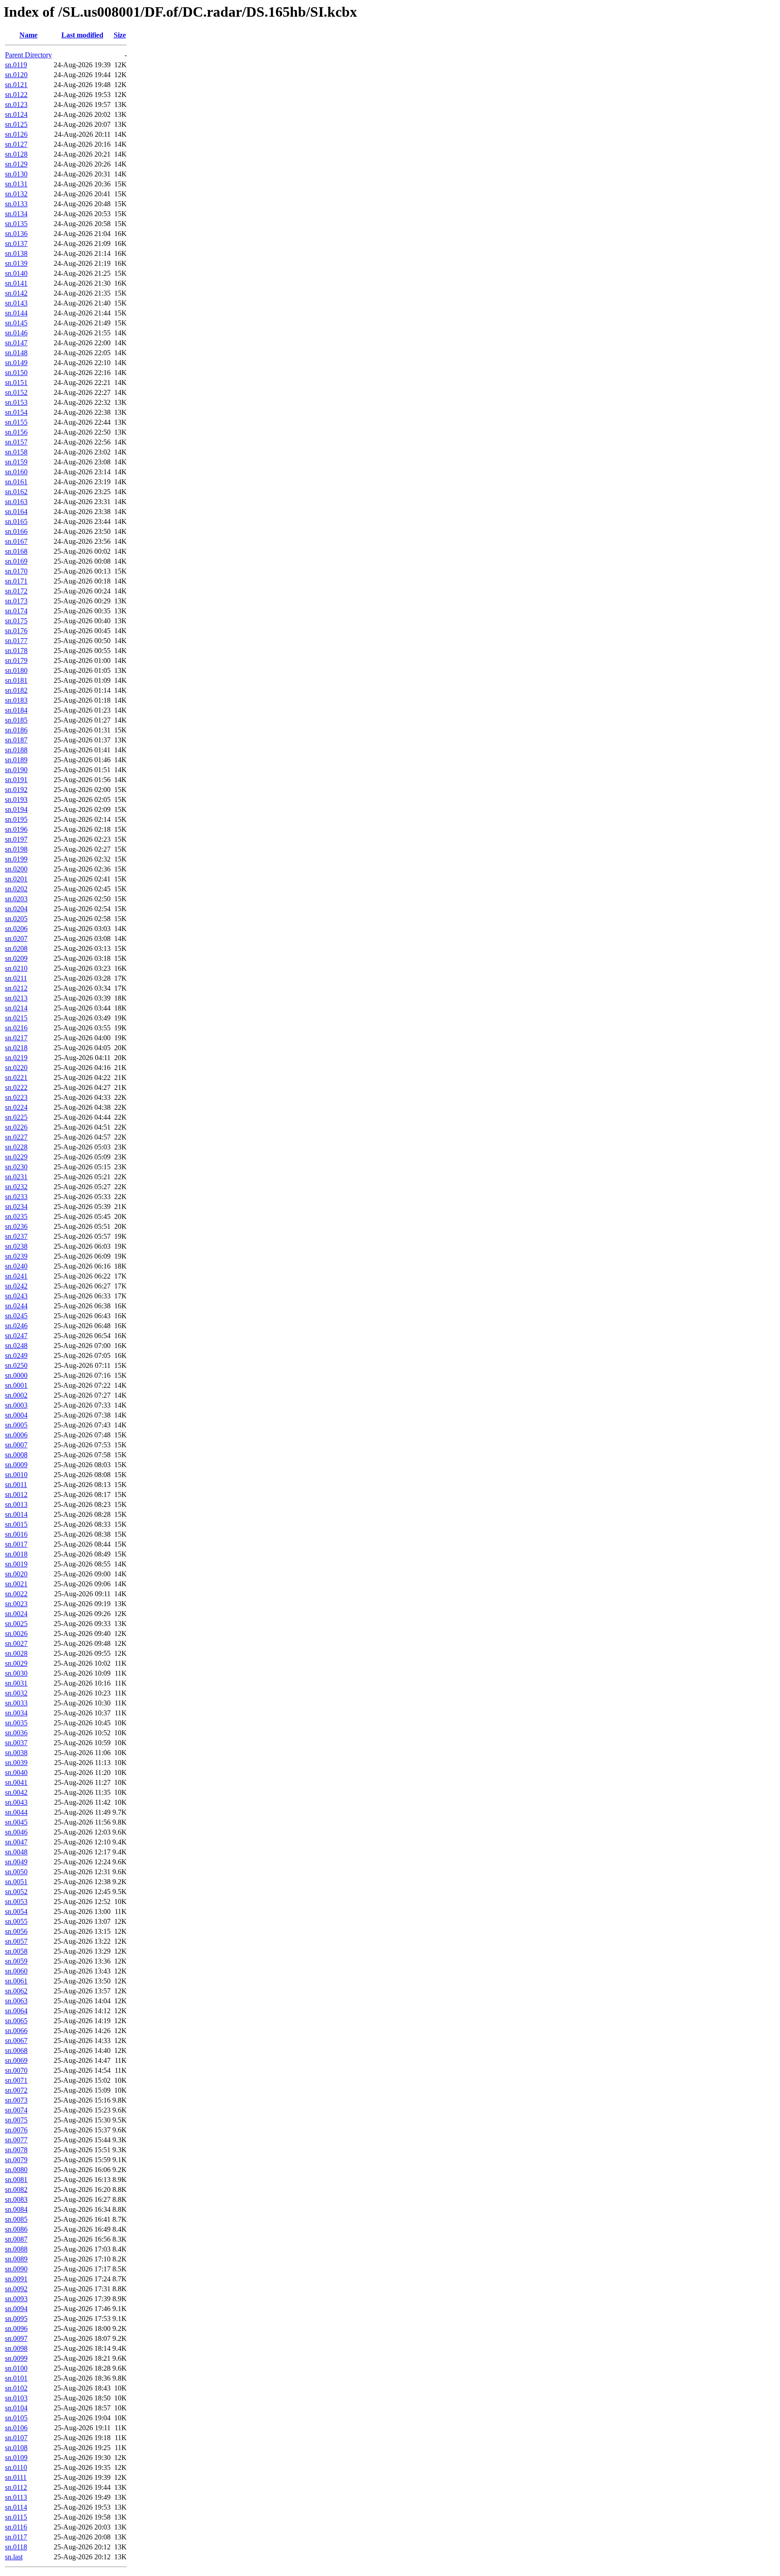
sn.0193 (16, 799)
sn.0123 (16, 104)
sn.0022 (16, 1594)
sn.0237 (16, 1236)
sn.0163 (16, 502)
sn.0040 (16, 1772)
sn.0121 (16, 85)
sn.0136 (16, 234)
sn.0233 (16, 1197)
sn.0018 (16, 1554)
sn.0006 (16, 1435)
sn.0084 (16, 2209)
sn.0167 (16, 541)
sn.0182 (16, 690)
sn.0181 (16, 680)
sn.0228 (16, 1147)
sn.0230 (16, 1167)
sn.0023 (16, 1604)
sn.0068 (16, 2050)
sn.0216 (16, 1028)
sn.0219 (16, 1058)
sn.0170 (16, 571)
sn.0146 (16, 333)
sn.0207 (16, 938)
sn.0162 (16, 492)
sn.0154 (16, 412)
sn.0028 (16, 1653)
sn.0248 (16, 1346)
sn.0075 (16, 2120)
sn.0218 (16, 1048)
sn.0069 (16, 2060)
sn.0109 (16, 2458)
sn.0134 (16, 214)
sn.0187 (16, 740)
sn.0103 (16, 2398)
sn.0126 (16, 134)
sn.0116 (16, 2527)
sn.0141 (16, 283)
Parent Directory (28, 55)
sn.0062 (16, 1991)
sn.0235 (16, 1216)
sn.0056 (16, 1931)
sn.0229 (16, 1157)
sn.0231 (16, 1177)
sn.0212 (16, 988)
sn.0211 (16, 978)
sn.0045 (16, 1822)
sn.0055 (16, 1921)
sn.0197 (16, 839)
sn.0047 (16, 1842)
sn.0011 (16, 1485)
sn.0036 (16, 1733)
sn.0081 (16, 2180)
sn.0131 (16, 184)
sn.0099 (16, 2358)
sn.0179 (16, 660)
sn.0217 (16, 1038)
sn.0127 (16, 144)
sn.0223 (16, 1097)
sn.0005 (16, 1425)
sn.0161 (16, 482)
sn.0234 (16, 1207)
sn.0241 (16, 1276)
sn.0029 (16, 1663)
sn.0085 (16, 2219)
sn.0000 (16, 1375)
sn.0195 (16, 819)
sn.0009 (16, 1465)
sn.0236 (16, 1226)
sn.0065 (16, 2021)
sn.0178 (16, 651)
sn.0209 (16, 958)
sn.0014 (16, 1514)
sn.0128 (16, 154)
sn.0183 (16, 700)
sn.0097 (16, 2338)
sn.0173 (16, 601)
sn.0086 (16, 2229)
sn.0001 (16, 1385)
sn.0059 (16, 1961)
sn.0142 (16, 293)
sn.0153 (16, 402)
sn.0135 (16, 224)
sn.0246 (16, 1326)
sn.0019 (16, 1564)
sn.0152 (16, 392)
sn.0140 (16, 273)
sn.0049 (16, 1862)
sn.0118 (16, 2547)
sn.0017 (16, 1544)
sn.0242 (16, 1286)
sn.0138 (16, 253)
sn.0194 (16, 809)
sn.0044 (16, 1812)
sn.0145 (16, 323)
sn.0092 (16, 2289)
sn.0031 (16, 1683)
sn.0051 (16, 1882)
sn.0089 (16, 2259)
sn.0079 (16, 2160)
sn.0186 (16, 730)
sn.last (14, 2557)
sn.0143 (16, 303)
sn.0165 (16, 521)
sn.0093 (16, 2299)
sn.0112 (16, 2487)
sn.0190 (16, 770)
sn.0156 (16, 432)
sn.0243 (16, 1296)
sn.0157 (16, 442)
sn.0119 (16, 65)
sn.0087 (16, 2239)
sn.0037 (16, 1743)
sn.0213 (16, 998)
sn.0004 (16, 1415)
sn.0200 (16, 869)
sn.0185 (16, 720)
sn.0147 (16, 343)
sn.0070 (16, 2070)
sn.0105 (16, 2418)
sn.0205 (16, 919)
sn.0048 (16, 1852)
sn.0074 (16, 2110)
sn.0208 (16, 948)
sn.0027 (16, 1643)
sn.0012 (16, 1494)
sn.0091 (16, 2279)
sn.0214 (16, 1008)
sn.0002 (16, 1395)
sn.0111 (16, 2477)
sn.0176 (16, 631)
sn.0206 (16, 929)
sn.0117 (16, 2537)
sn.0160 (16, 472)
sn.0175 (16, 621)
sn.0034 (16, 1713)
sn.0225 (16, 1117)
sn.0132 (16, 194)
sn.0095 (16, 2319)
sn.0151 (16, 382)
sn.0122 (16, 95)
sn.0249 (16, 1355)
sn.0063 (16, 2001)
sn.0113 (16, 2497)
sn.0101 (16, 2378)
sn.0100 (16, 2368)
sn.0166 (16, 531)
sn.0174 (16, 611)
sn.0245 (16, 1316)
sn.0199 (16, 859)
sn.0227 (16, 1137)
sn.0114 (16, 2507)
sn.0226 (16, 1127)
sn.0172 (16, 591)
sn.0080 (16, 2170)
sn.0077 (16, 2140)
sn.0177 (16, 641)
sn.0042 (16, 1792)
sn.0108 (16, 2448)
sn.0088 (16, 2249)
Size (120, 35)
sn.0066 (16, 2031)
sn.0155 (16, 422)
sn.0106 (16, 2428)
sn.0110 (16, 2467)
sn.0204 (16, 909)
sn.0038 (16, 1753)
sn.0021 (16, 1584)
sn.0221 (16, 1077)
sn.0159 (16, 462)
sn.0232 (16, 1187)
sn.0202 (16, 889)
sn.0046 (16, 1832)
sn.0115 (16, 2517)
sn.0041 (16, 1782)
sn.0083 (16, 2199)
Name (28, 35)
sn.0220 (16, 1068)
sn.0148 (16, 353)
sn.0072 (16, 2090)
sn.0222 (16, 1087)
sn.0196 (16, 829)
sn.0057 (16, 1941)
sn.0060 (16, 1971)
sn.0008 (16, 1455)
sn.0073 (16, 2100)
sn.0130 (16, 174)
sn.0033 (16, 1703)
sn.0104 (16, 2408)
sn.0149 (16, 363)
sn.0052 (16, 1892)
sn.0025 (16, 1624)
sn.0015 (16, 1524)
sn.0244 (16, 1306)
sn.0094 (16, 2309)
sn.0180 (16, 670)
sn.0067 (16, 2041)
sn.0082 (16, 2189)
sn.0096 (16, 2328)
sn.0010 (16, 1475)
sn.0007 (16, 1445)
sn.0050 (16, 1872)
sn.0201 (16, 879)
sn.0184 (16, 710)
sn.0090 (16, 2269)
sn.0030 (16, 1673)
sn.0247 (16, 1336)
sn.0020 (16, 1574)
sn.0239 (16, 1256)
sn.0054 (16, 1911)
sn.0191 (16, 780)
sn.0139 (16, 263)
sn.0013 (16, 1504)
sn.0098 (16, 2348)
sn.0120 (16, 75)
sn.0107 (16, 2438)
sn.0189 (16, 760)
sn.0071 (16, 2080)
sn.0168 (16, 551)
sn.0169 (16, 561)
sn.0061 (16, 1981)
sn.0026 (16, 1633)
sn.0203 (16, 899)
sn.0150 (16, 373)
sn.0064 (16, 2011)
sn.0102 (16, 2388)
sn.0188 (16, 750)
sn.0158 (16, 452)
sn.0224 (16, 1107)
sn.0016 (16, 1534)
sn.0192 (16, 790)
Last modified (82, 35)
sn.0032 (16, 1693)
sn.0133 (16, 204)
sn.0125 (16, 124)
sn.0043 (16, 1802)
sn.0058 (16, 1951)
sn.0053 (16, 1902)
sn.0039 (16, 1763)
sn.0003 (16, 1405)
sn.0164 (16, 512)
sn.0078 (16, 2150)
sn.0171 (16, 581)
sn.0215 (16, 1018)
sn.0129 (16, 164)
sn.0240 (16, 1266)
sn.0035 (16, 1723)
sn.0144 (16, 313)
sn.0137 (16, 243)
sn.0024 (16, 1614)
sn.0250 (16, 1365)
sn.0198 (16, 849)
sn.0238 (16, 1246)
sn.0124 (16, 114)
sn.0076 (16, 2130)
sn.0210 (16, 968)
